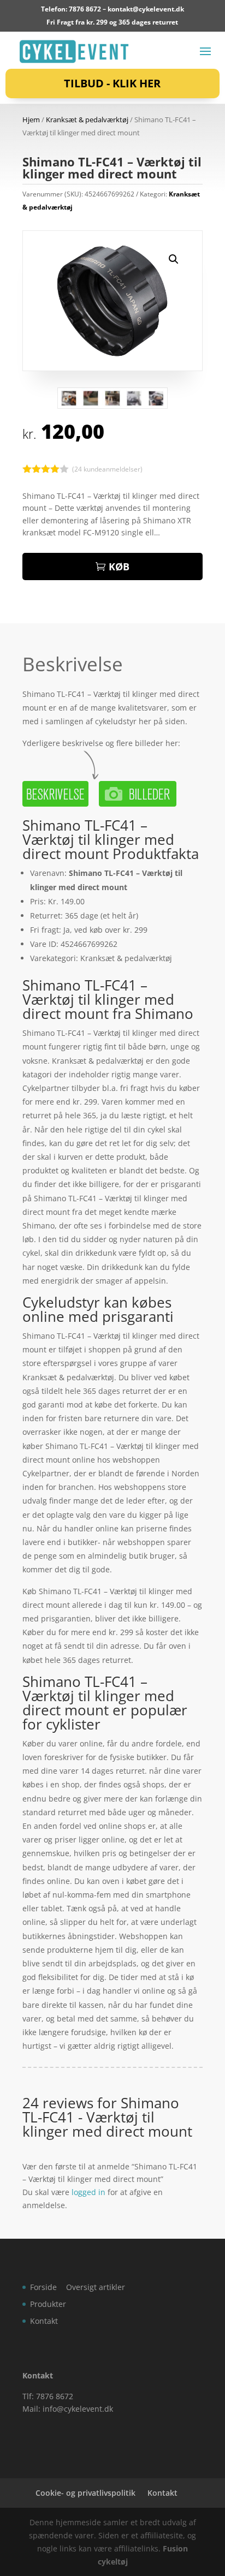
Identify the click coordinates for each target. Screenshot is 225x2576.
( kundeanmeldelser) (107, 469)
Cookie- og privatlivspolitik (85, 2493)
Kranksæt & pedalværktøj (87, 120)
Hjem (31, 120)
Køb (119, 567)
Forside (43, 2287)
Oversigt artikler (96, 2287)
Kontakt (44, 2321)
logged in (88, 2192)
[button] (174, 259)
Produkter (48, 2304)
